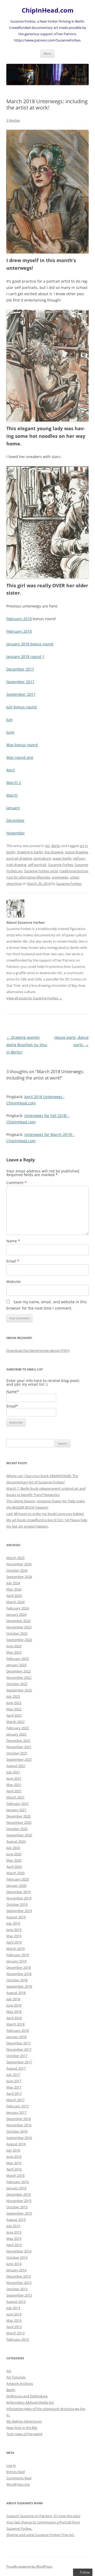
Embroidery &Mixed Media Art (30, 2402)
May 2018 (14, 2012)
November (16, 833)
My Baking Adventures (24, 2421)
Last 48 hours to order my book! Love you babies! (45, 1514)
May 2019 (14, 1936)
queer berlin (62, 858)
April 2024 (14, 1596)
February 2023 (18, 1659)
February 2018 (19, 619)
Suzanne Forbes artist (41, 871)
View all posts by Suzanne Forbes (34, 998)
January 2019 (16, 1961)
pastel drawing (76, 852)
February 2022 (18, 1728)
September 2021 (19, 1759)
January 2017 (16, 2112)
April (11, 770)
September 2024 (19, 1577)
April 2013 (14, 2327)
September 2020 (19, 1835)
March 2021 (15, 1797)
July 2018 (13, 1999)
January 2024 (16, 1614)
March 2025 (15, 1558)
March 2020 (15, 1873)
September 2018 (19, 1986)
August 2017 (16, 2068)
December (15, 820)
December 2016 (18, 2119)
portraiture (42, 858)
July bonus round (22, 707)
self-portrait (37, 865)
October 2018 (17, 1980)
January (13, 808)
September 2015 (19, 2213)
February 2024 (18, 1608)
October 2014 (17, 2257)
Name (13, 1241)
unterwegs (60, 877)
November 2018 (19, 1974)
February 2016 (18, 2182)
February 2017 (18, 2106)
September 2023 (19, 1640)
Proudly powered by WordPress (29, 2566)
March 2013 (15, 2333)
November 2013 (19, 2283)
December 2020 (18, 1816)
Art (47, 846)
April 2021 (14, 1791)
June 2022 (14, 1703)
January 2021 (16, 1810)
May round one (20, 757)
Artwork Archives (20, 2383)
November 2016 (19, 2125)
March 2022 (15, 1722)
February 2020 (18, 1879)
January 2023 (16, 1665)
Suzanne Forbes (61, 865)
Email (13, 1261)
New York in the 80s (22, 2428)
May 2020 (14, 1860)
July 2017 (13, 2075)
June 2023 (14, 1646)
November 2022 (19, 1677)
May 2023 (14, 1652)
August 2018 (16, 1993)
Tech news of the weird (24, 2434)
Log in (11, 2465)
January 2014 (16, 2270)
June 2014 (14, 2264)
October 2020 (17, 1829)
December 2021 (18, 1741)
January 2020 (16, 1886)
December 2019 (18, 1892)
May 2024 (14, 1589)
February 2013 (18, 2339)
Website (13, 1282)
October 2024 (17, 1570)
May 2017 (14, 2087)
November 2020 (19, 1822)
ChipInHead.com (48, 10)
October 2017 (17, 2056)
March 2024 (15, 1602)
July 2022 (13, 1696)
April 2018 (14, 2018)
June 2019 (14, 1930)
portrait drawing (19, 858)
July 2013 (13, 2308)
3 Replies (13, 120)
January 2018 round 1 (25, 656)
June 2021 (14, 1778)
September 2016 (19, 2138)
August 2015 (16, 2220)
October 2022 (17, 1684)
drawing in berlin (30, 852)
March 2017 (15, 2100)
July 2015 (13, 2226)
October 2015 (17, 2207)
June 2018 (14, 2005)
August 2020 (16, 1841)
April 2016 (14, 2169)
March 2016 (15, 2175)
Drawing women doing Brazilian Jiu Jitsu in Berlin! (27, 1045)
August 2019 (16, 1917)
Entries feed (16, 2472)
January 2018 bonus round (30, 644)
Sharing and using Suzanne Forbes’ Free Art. (41, 2535)
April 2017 (14, 2094)
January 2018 (16, 2037)
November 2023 (19, 1627)
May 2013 (14, 2320)
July (9, 720)
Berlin (56, 846)
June (10, 732)
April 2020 (14, 1867)
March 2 (14, 783)
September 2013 (19, 2295)
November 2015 (19, 2201)
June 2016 (14, 2157)
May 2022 (14, 1709)
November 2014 (19, 2251)
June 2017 (14, 2081)
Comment (16, 1183)
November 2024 (19, 1564)
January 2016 (16, 2188)
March (12, 795)
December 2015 (18, 2194)
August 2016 (16, 2144)
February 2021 (18, 1804)
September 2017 (21, 694)
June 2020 (14, 1854)
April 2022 (14, 1715)
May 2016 (14, 2163)
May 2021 (14, 1785)
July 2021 (13, 1772)
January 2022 (16, 1734)
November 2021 (19, 1747)
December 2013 (18, 2276)
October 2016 (17, 2131)
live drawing (54, 852)
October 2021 (17, 1753)
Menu (47, 53)
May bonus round (22, 745)
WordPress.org (18, 2484)
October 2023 (17, 1633)
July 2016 (13, 2150)
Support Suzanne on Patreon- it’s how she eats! (43, 2516)
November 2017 (20, 682)
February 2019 (18, 1955)
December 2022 (18, 1671)
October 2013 (17, 2289)
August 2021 (16, 1766)
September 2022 (19, 1690)
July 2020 (13, 1848)
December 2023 (18, 1621)
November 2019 (19, 1898)
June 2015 (14, 2232)
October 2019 (17, 1904)
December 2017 (20, 669)
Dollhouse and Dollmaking (27, 2396)
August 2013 (16, 2302)
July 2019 (13, 1923)
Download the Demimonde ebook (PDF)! (38, 1351)
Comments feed (19, 2478)
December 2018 (18, 1967)
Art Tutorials (16, 2377)
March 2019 (15, 1949)
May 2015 (14, 2239)
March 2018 (15, 2024)
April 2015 (14, 2245)
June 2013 (14, 2314)
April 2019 (14, 1942)
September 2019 (19, 1911)
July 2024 (13, 1583)
